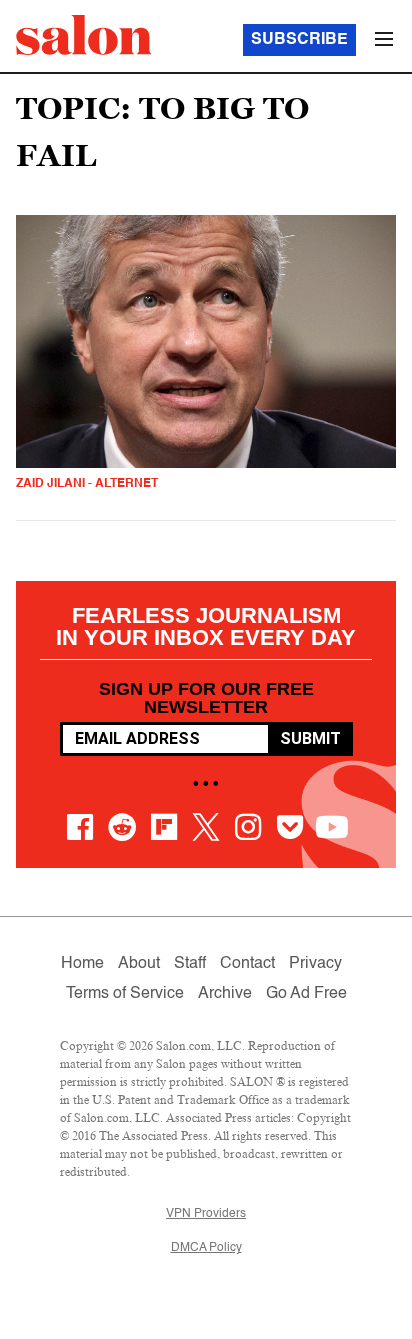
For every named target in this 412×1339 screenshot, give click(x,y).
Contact (247, 964)
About (139, 964)
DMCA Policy (206, 1248)
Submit (310, 738)
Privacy (315, 964)
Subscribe (299, 40)
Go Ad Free (306, 994)
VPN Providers (206, 1214)
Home (82, 964)
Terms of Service (125, 994)
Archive (225, 994)
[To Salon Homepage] (84, 35)
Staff (190, 964)
